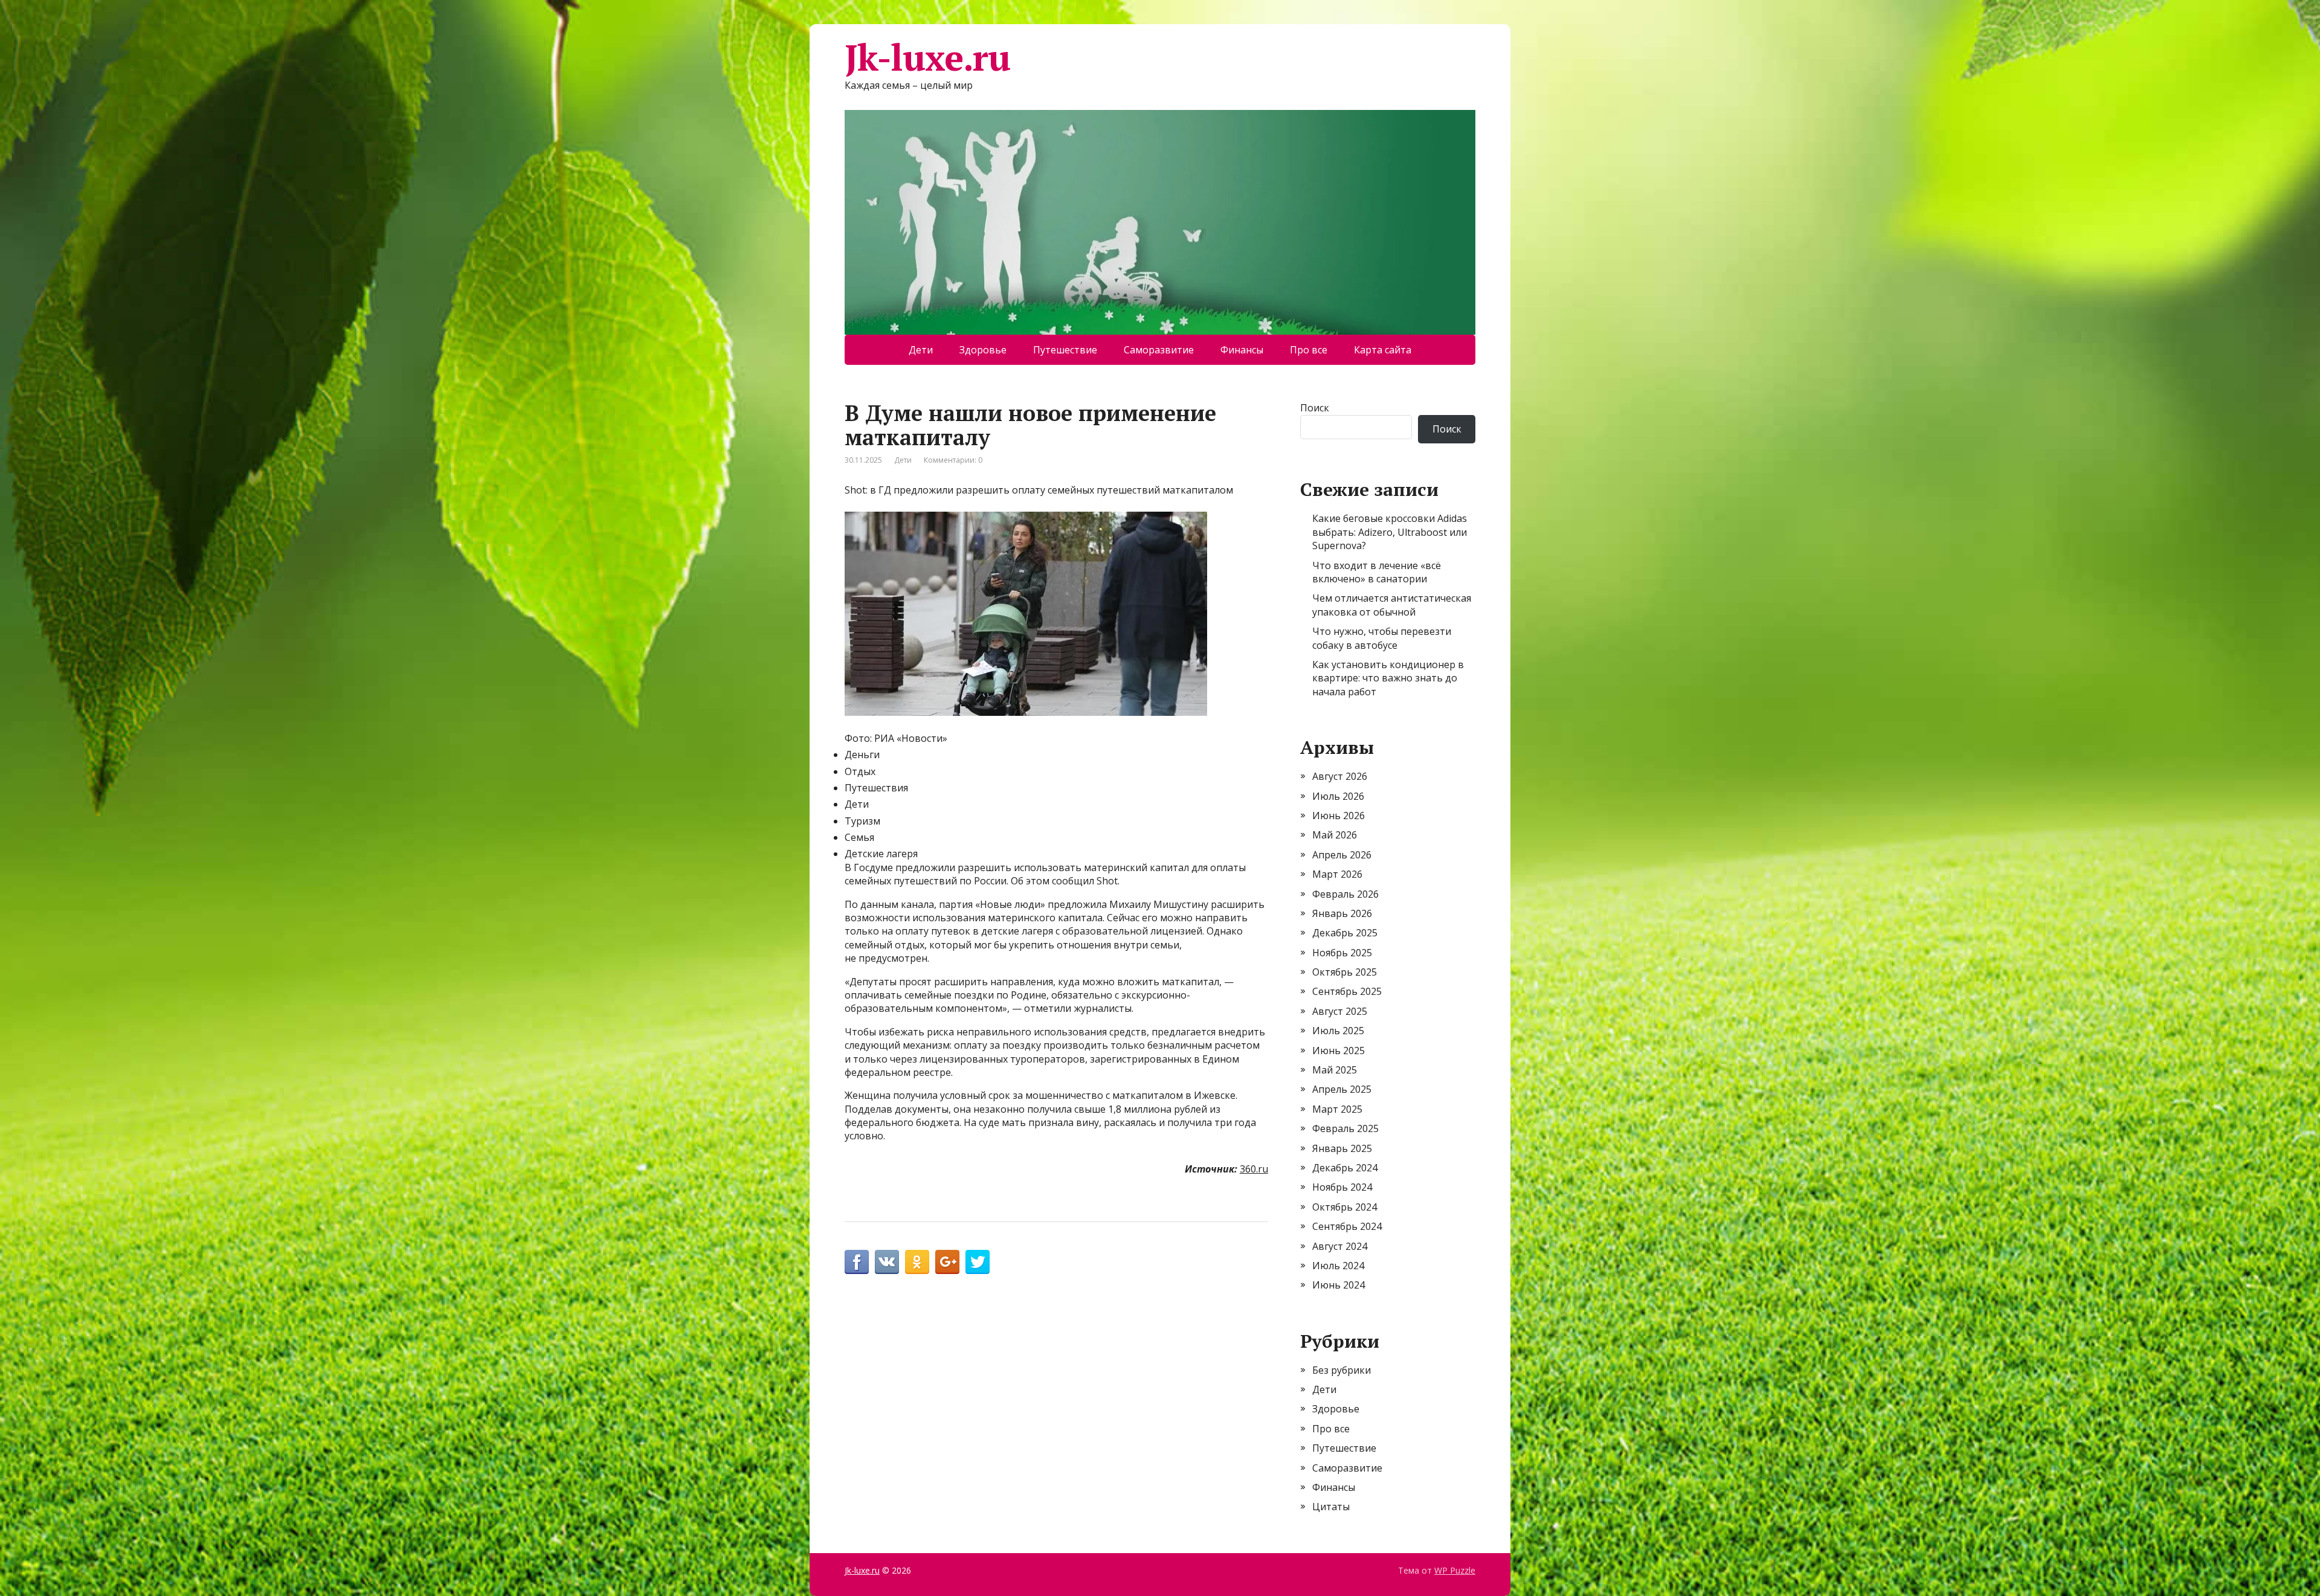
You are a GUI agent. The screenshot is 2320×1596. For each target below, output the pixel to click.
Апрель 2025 (1342, 1089)
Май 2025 (1335, 1070)
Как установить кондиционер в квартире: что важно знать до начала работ (1388, 678)
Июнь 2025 (1339, 1051)
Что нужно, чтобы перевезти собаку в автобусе (1382, 638)
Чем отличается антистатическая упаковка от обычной (1392, 605)
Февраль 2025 (1345, 1128)
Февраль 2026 (1345, 894)
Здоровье (983, 350)
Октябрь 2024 (1345, 1207)
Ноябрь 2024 (1342, 1187)
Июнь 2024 (1339, 1285)
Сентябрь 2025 (1347, 991)
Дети (921, 350)
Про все (1309, 350)
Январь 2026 (1342, 913)
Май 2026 (1335, 835)
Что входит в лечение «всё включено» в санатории (1377, 572)
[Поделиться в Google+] (947, 1262)
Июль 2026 (1338, 796)
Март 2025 (1337, 1109)
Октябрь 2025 (1345, 972)
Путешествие (1065, 350)
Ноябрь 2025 (1342, 953)
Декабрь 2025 (1345, 933)
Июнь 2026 (1339, 816)
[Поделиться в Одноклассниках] (917, 1262)
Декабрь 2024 (1345, 1168)
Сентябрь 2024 (1347, 1226)
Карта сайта (1383, 350)
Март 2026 (1337, 874)
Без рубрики (1342, 1370)
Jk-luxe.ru (927, 57)
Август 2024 (1340, 1246)
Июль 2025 (1338, 1031)
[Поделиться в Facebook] (857, 1262)
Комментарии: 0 (953, 460)
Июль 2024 (1338, 1266)
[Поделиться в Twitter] (978, 1262)
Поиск (1315, 408)
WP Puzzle (1455, 1570)
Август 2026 (1340, 776)
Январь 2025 (1342, 1148)
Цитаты (1331, 1507)
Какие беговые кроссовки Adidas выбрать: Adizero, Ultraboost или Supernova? (1390, 532)
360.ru (1254, 1169)
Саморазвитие (1159, 350)
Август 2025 (1340, 1011)
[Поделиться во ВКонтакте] (887, 1262)
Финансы (1242, 350)
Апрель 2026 (1342, 855)
